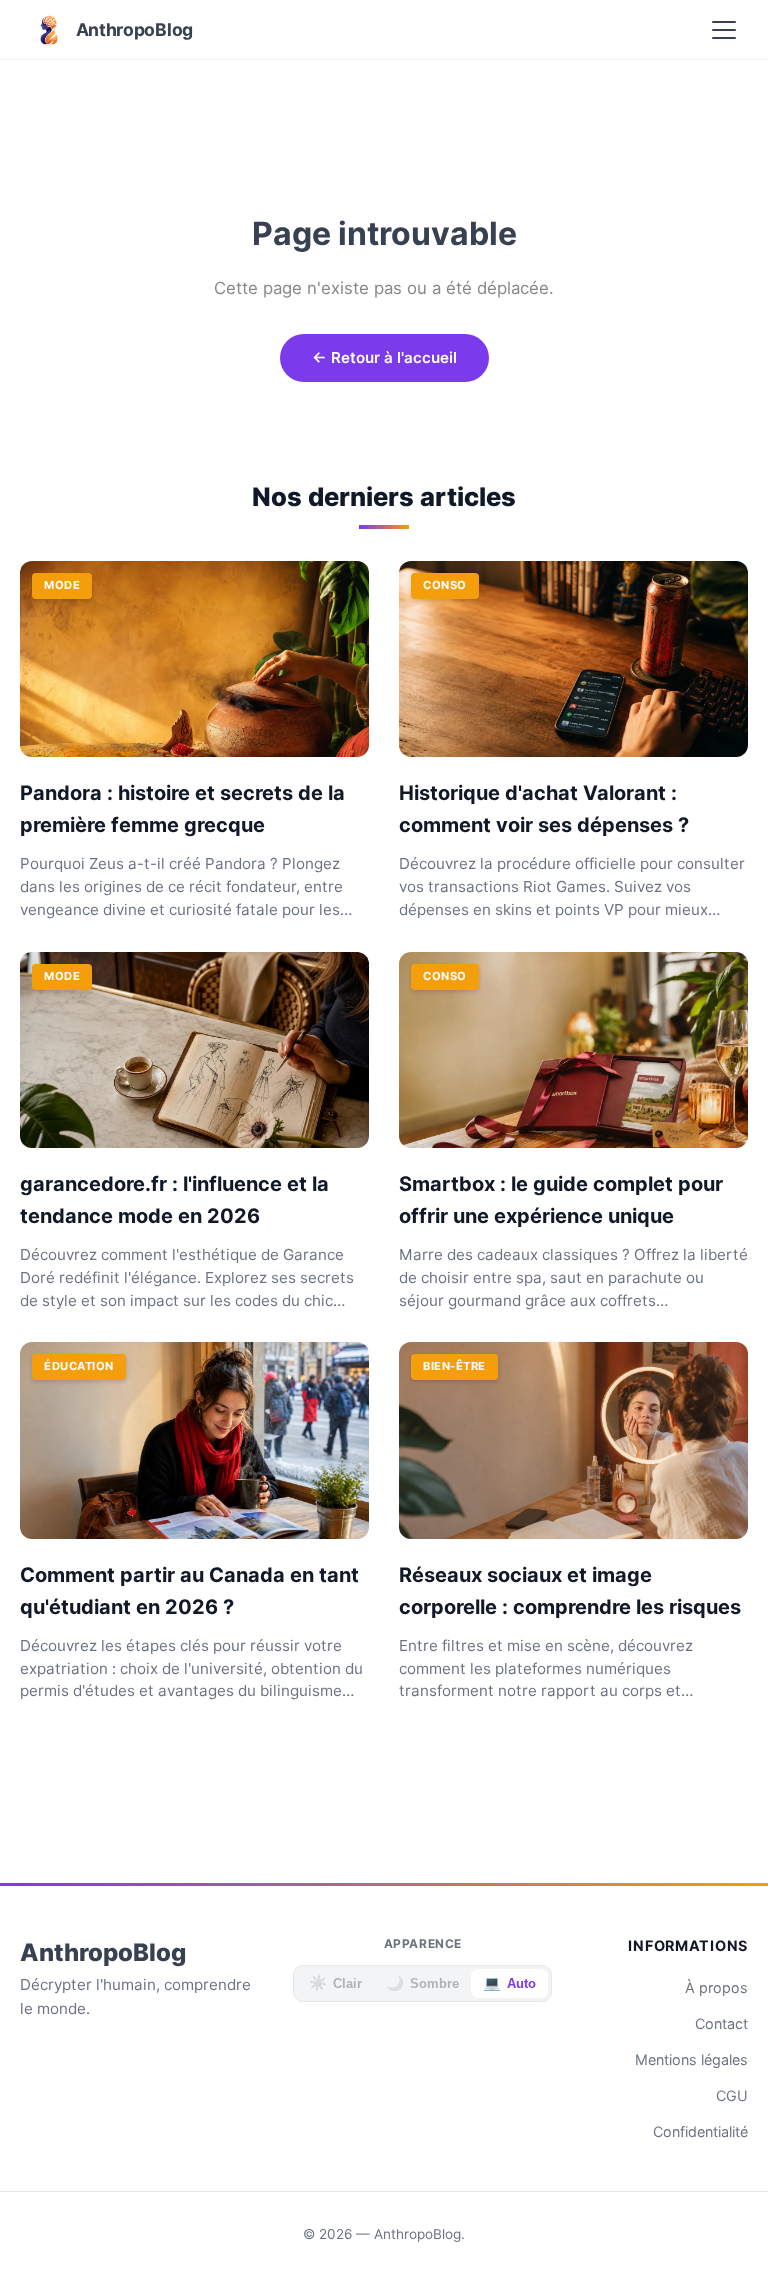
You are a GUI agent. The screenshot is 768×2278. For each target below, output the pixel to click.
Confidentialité (700, 2131)
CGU (732, 2095)
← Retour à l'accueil (384, 357)
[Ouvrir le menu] (724, 30)
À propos (716, 1987)
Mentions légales (691, 2059)
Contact (721, 2023)
